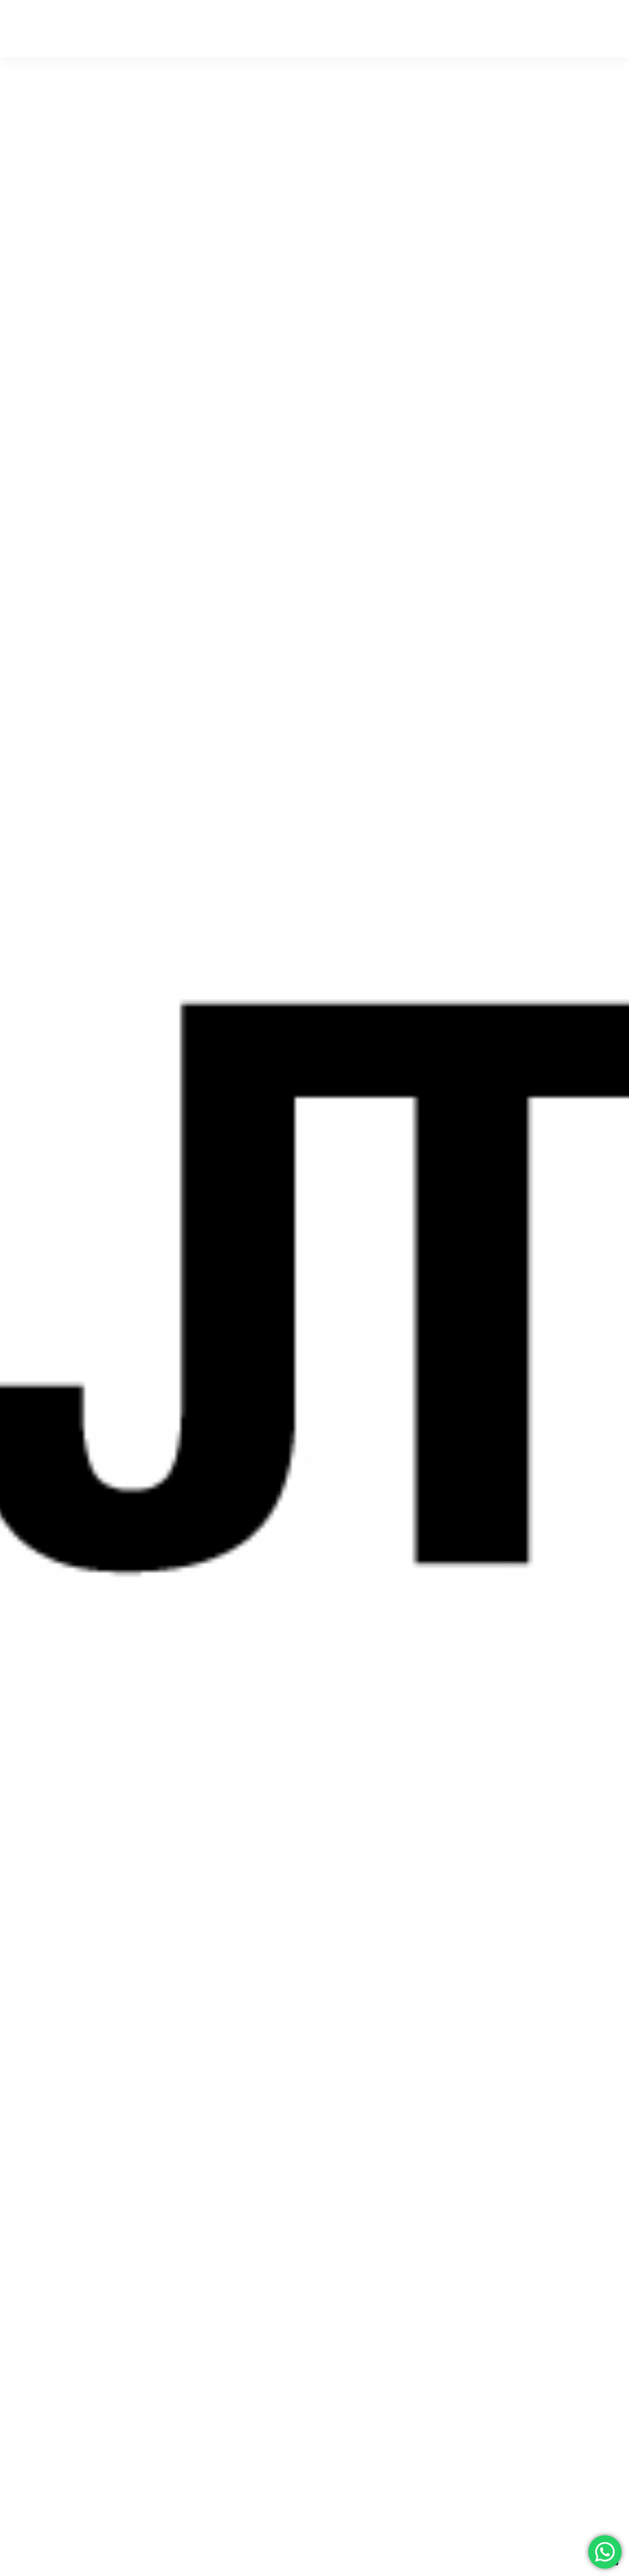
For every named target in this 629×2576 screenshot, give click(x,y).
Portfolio (546, 29)
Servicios (498, 29)
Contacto (595, 29)
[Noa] (76, 29)
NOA (457, 29)
